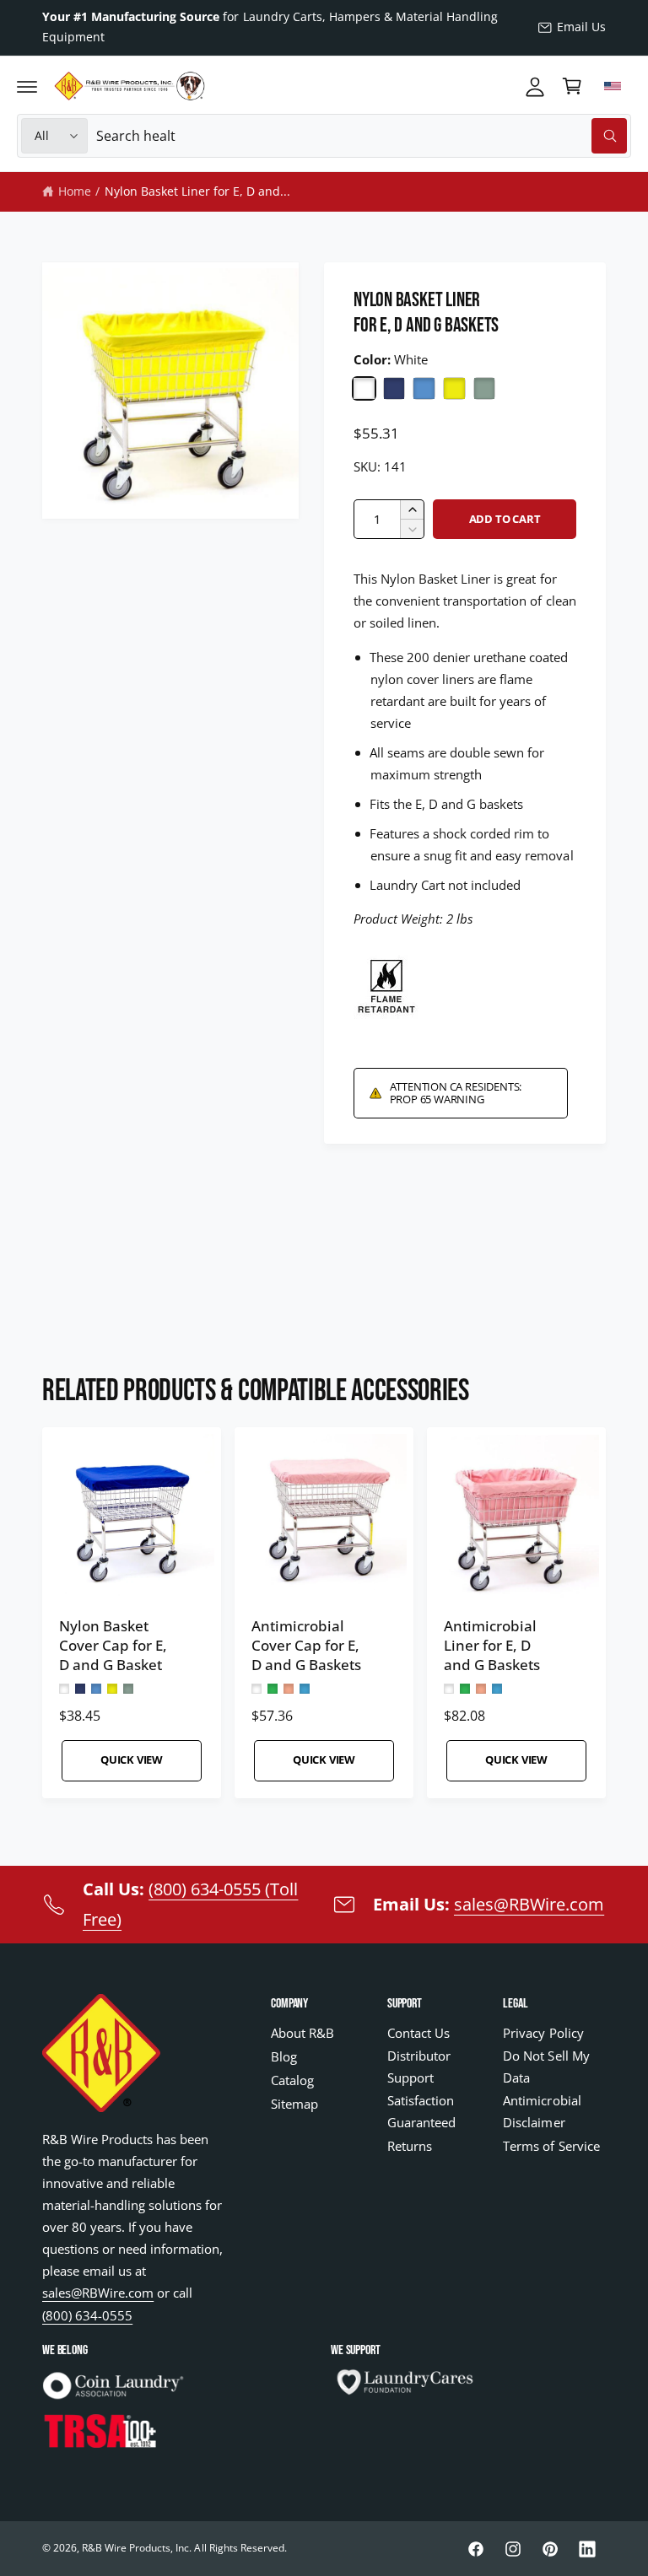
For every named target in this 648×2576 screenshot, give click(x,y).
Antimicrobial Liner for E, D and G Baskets (492, 1645)
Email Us (581, 27)
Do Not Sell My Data (546, 2067)
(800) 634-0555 (87, 2316)
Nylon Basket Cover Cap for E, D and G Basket (113, 1645)
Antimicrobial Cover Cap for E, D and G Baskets (306, 1645)
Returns (410, 2146)
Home (75, 191)
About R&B (302, 2033)
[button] (27, 86)
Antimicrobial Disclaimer (542, 2112)
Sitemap (294, 2104)
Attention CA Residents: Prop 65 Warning (456, 1093)
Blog (284, 2057)
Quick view (132, 1760)
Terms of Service (551, 2146)
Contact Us (418, 2033)
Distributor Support (419, 2067)
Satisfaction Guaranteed (421, 2112)
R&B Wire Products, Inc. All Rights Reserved (183, 2548)
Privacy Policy (543, 2033)
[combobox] (362, 136)
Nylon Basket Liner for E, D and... (198, 191)
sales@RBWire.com (529, 1904)
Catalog (292, 2080)
